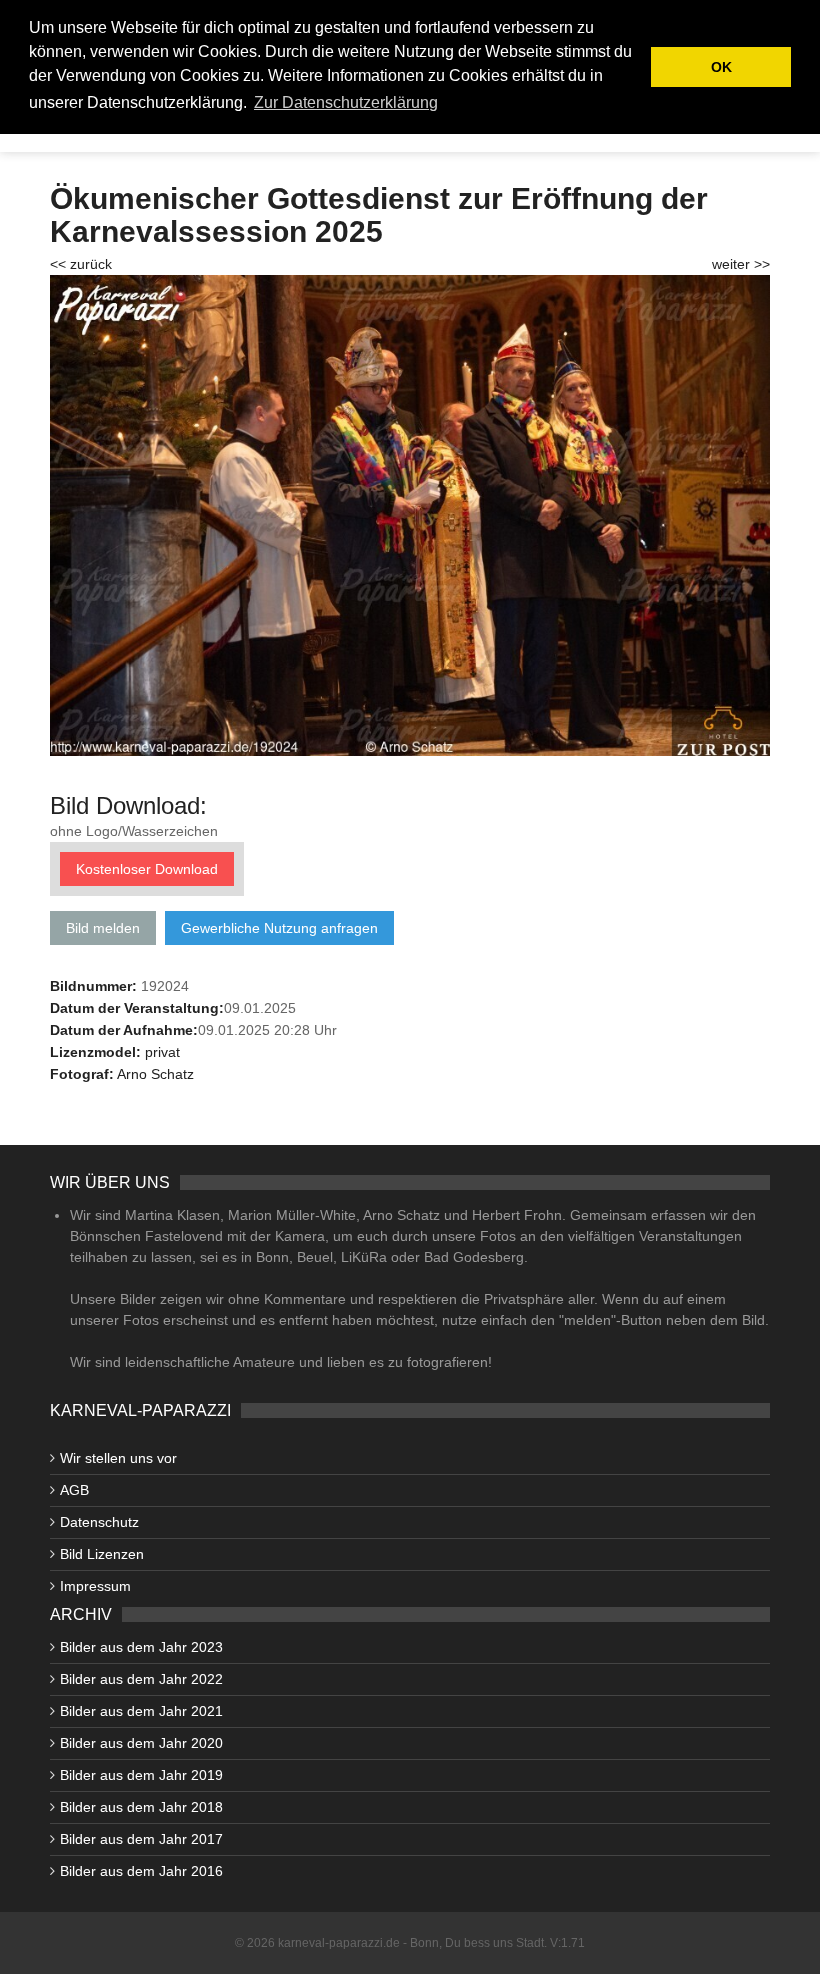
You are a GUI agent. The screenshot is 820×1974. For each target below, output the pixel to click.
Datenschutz (99, 1522)
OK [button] (721, 67)
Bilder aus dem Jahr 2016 (141, 1871)
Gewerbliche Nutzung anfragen (279, 928)
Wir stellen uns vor (118, 1458)
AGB (74, 1490)
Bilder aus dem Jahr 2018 (141, 1807)
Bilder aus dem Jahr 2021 (141, 1711)
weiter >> (741, 264)
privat (162, 1052)
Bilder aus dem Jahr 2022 (141, 1679)
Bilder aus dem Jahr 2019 (141, 1775)
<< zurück (81, 264)
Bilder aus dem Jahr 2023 (141, 1647)
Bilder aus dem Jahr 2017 (141, 1839)
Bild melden (103, 928)
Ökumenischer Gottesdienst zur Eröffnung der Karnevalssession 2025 (379, 215)
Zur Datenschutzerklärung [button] (346, 102)
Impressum (95, 1586)
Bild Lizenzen (102, 1554)
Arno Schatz (155, 1074)
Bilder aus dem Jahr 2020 (141, 1743)
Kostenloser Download (147, 869)
